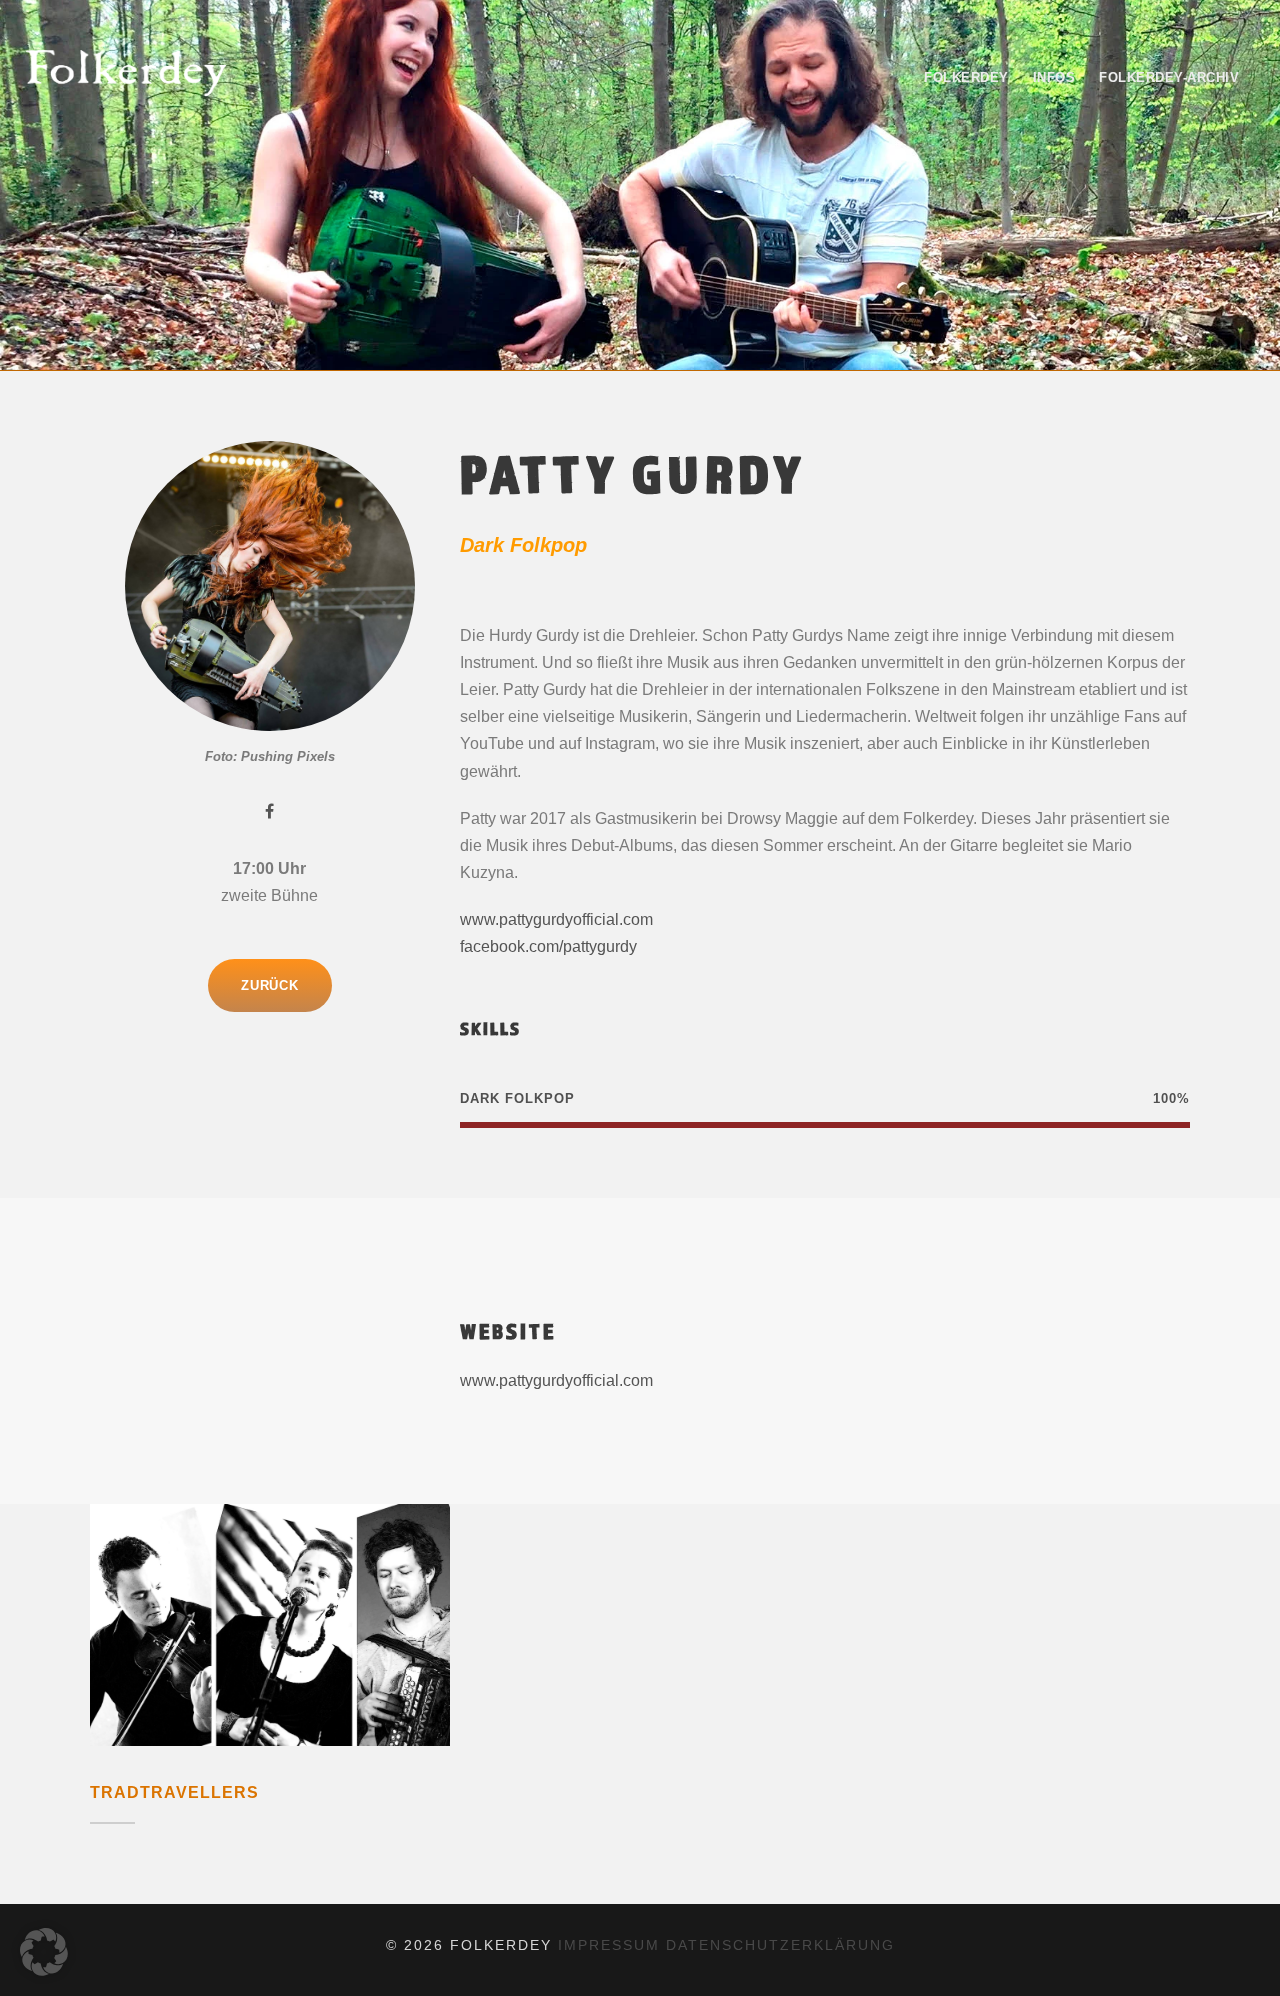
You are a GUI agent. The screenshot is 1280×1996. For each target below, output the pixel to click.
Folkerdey (966, 77)
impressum (609, 1945)
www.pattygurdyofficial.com (556, 919)
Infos (1054, 77)
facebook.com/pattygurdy (548, 946)
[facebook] (269, 811)
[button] (44, 1952)
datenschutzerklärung (780, 1945)
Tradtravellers (174, 1792)
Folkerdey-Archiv (1169, 77)
